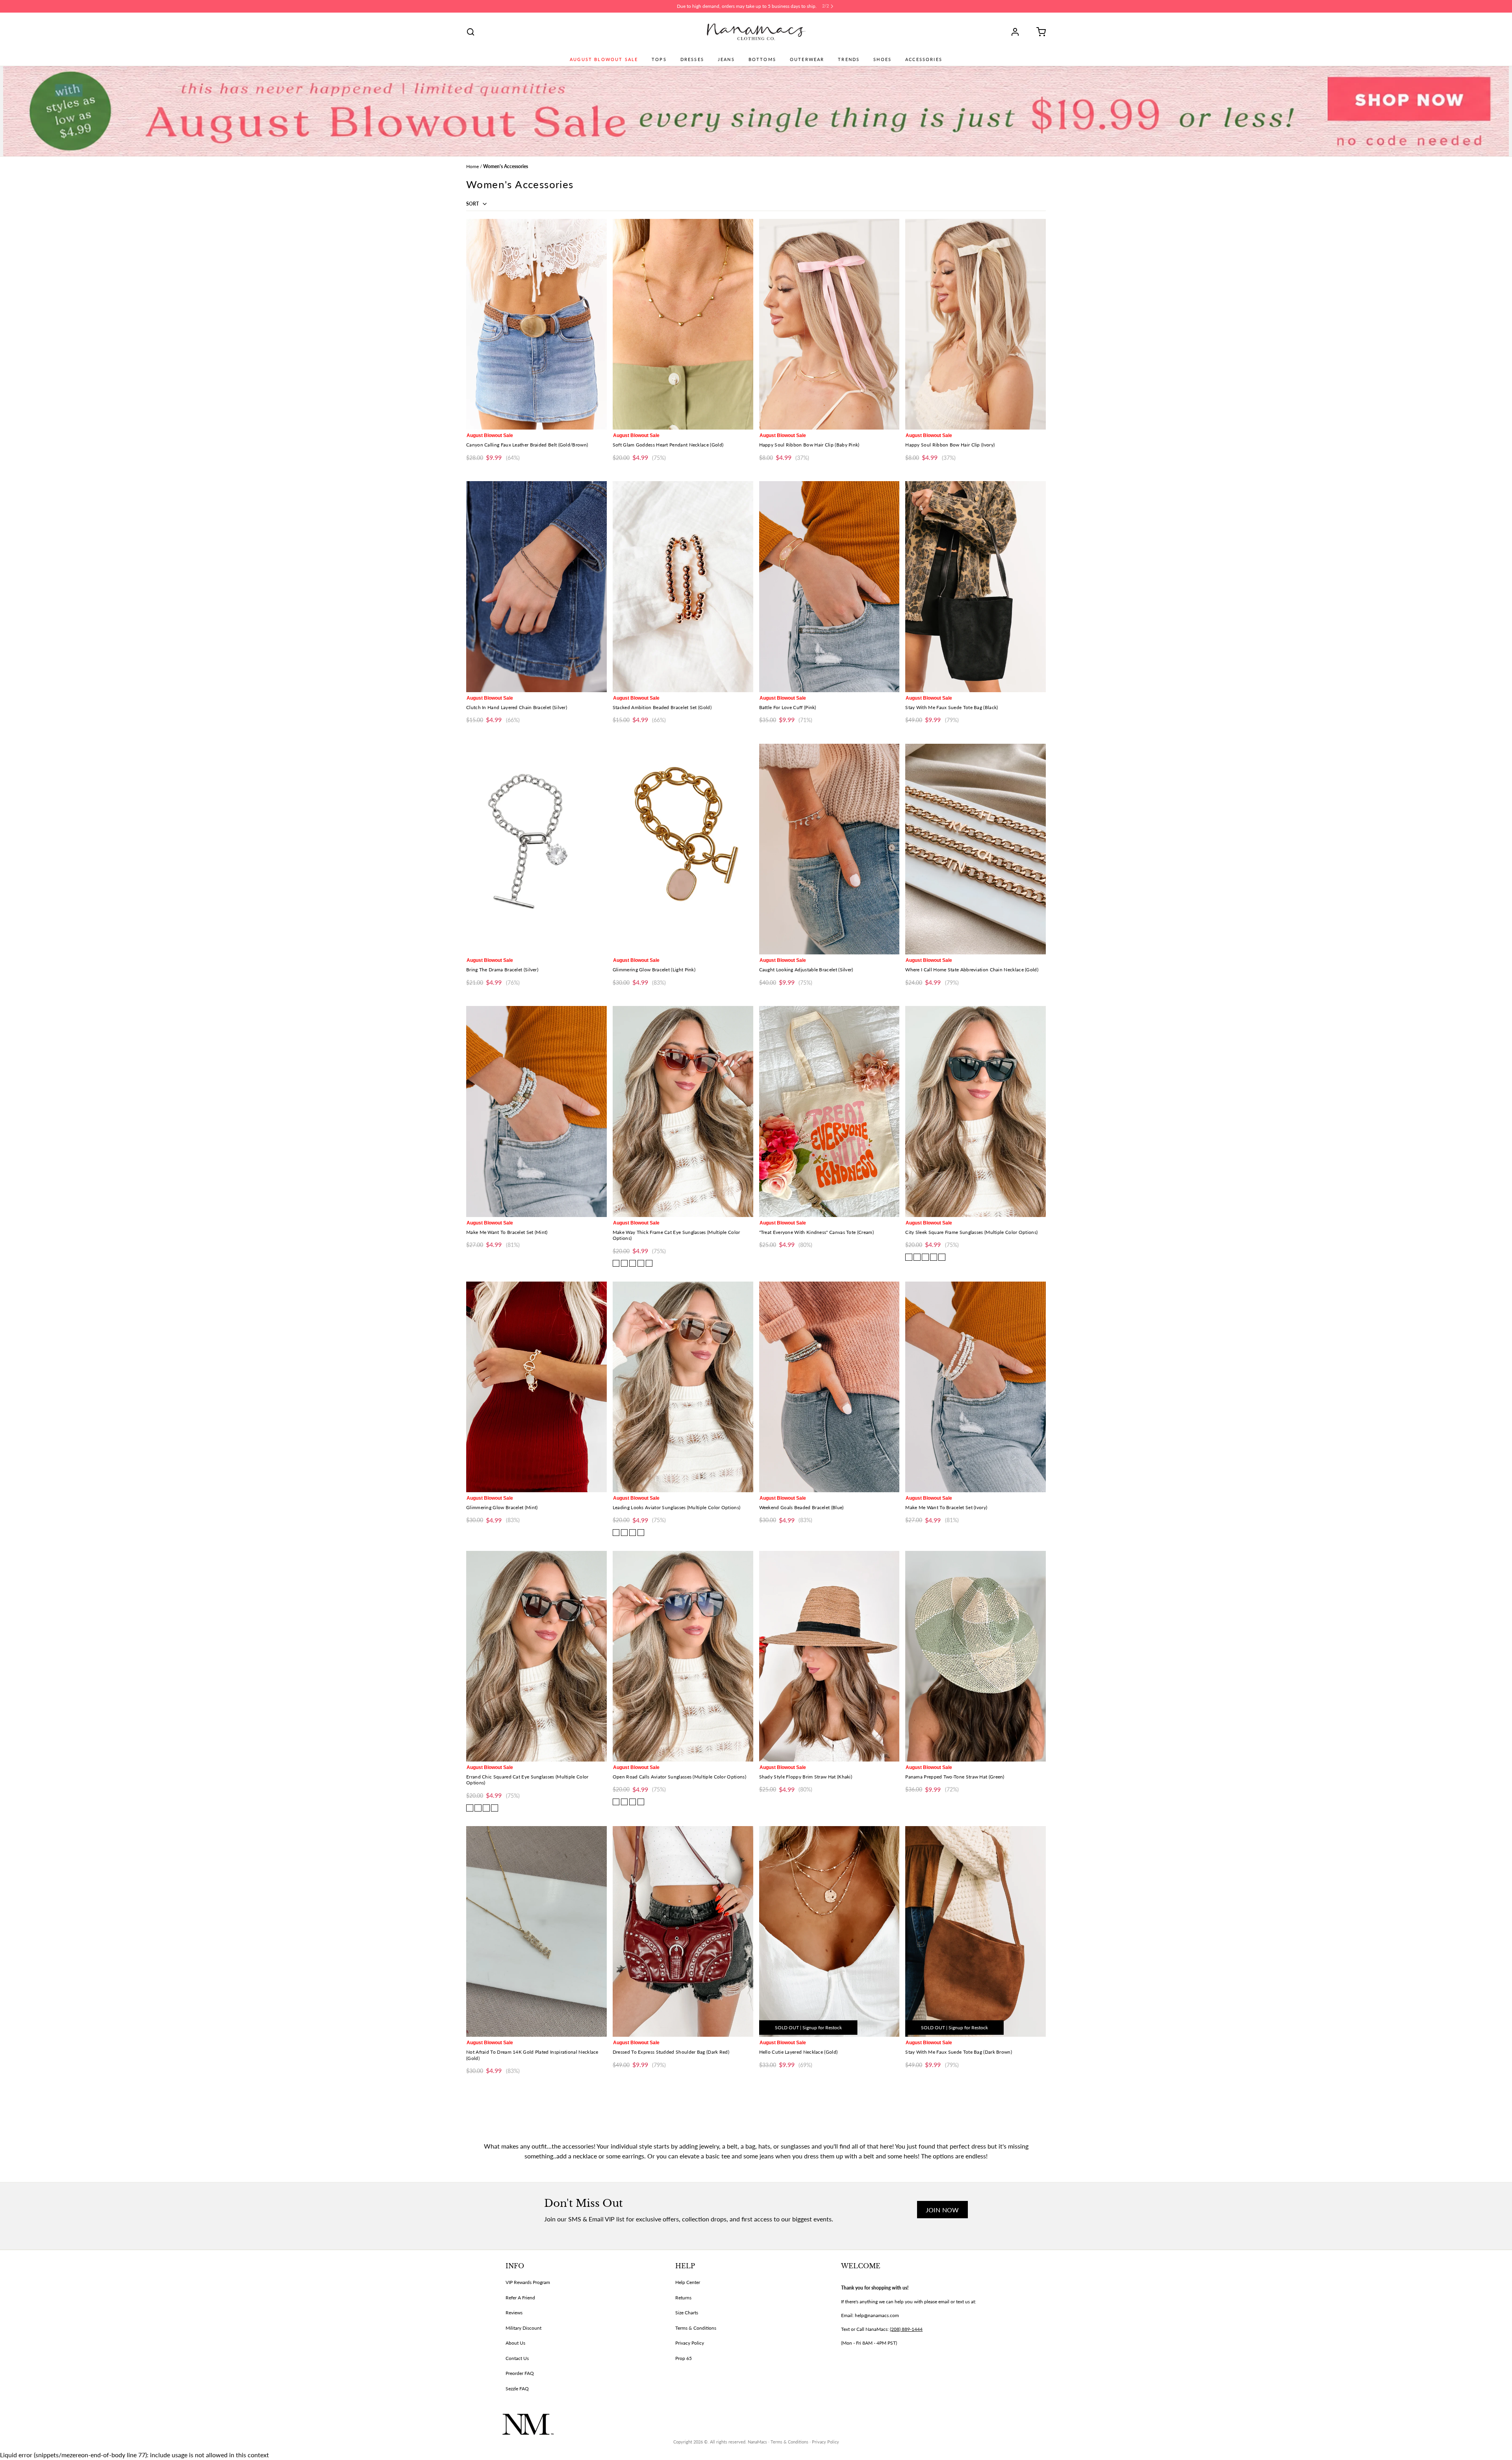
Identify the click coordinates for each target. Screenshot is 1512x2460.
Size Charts (687, 2313)
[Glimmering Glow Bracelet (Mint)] (536, 1387)
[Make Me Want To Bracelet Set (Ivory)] (976, 1387)
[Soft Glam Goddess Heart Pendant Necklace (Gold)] (683, 324)
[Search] (471, 32)
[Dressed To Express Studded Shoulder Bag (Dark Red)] (683, 1931)
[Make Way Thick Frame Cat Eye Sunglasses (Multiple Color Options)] (683, 1111)
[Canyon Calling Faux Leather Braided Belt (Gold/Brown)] (536, 324)
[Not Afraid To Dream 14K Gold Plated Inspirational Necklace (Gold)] (536, 1931)
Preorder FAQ (520, 2373)
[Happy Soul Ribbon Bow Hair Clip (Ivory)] (976, 324)
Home (472, 166)
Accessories (924, 59)
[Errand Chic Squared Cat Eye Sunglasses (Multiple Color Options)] (536, 1656)
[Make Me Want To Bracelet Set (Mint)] (536, 1111)
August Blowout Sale (604, 59)
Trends (849, 59)
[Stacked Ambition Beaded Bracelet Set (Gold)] (683, 586)
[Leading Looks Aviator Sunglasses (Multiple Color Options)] (683, 1387)
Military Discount (523, 2328)
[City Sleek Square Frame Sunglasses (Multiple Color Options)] (976, 1111)
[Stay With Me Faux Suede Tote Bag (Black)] (976, 586)
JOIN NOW (942, 2210)
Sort (473, 204)
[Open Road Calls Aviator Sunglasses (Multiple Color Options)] (683, 1656)
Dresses (692, 59)
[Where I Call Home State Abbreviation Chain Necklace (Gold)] (976, 849)
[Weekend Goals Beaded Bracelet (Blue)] (829, 1387)
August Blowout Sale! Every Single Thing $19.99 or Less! (747, 6)
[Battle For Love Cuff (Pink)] (829, 586)
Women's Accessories (506, 166)
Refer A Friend (520, 2298)
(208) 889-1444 (906, 2329)
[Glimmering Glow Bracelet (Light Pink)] (683, 849)
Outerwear (807, 59)
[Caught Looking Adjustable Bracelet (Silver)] (829, 849)
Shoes (882, 59)
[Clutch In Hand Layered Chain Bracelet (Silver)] (536, 586)
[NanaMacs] (756, 32)
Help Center (688, 2282)
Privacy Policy (690, 2343)
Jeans (726, 59)
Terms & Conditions (696, 2328)
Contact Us (517, 2358)
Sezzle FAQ (517, 2389)
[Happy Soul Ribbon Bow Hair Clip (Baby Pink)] (829, 324)
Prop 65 (684, 2358)
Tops (659, 59)
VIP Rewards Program (528, 2282)
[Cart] (1038, 32)
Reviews (514, 2313)
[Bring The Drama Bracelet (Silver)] (536, 849)
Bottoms (762, 59)
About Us (515, 2343)
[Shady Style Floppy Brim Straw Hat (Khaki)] (829, 1656)
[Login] (1018, 32)
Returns (683, 2298)
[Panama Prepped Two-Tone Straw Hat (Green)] (976, 1656)
